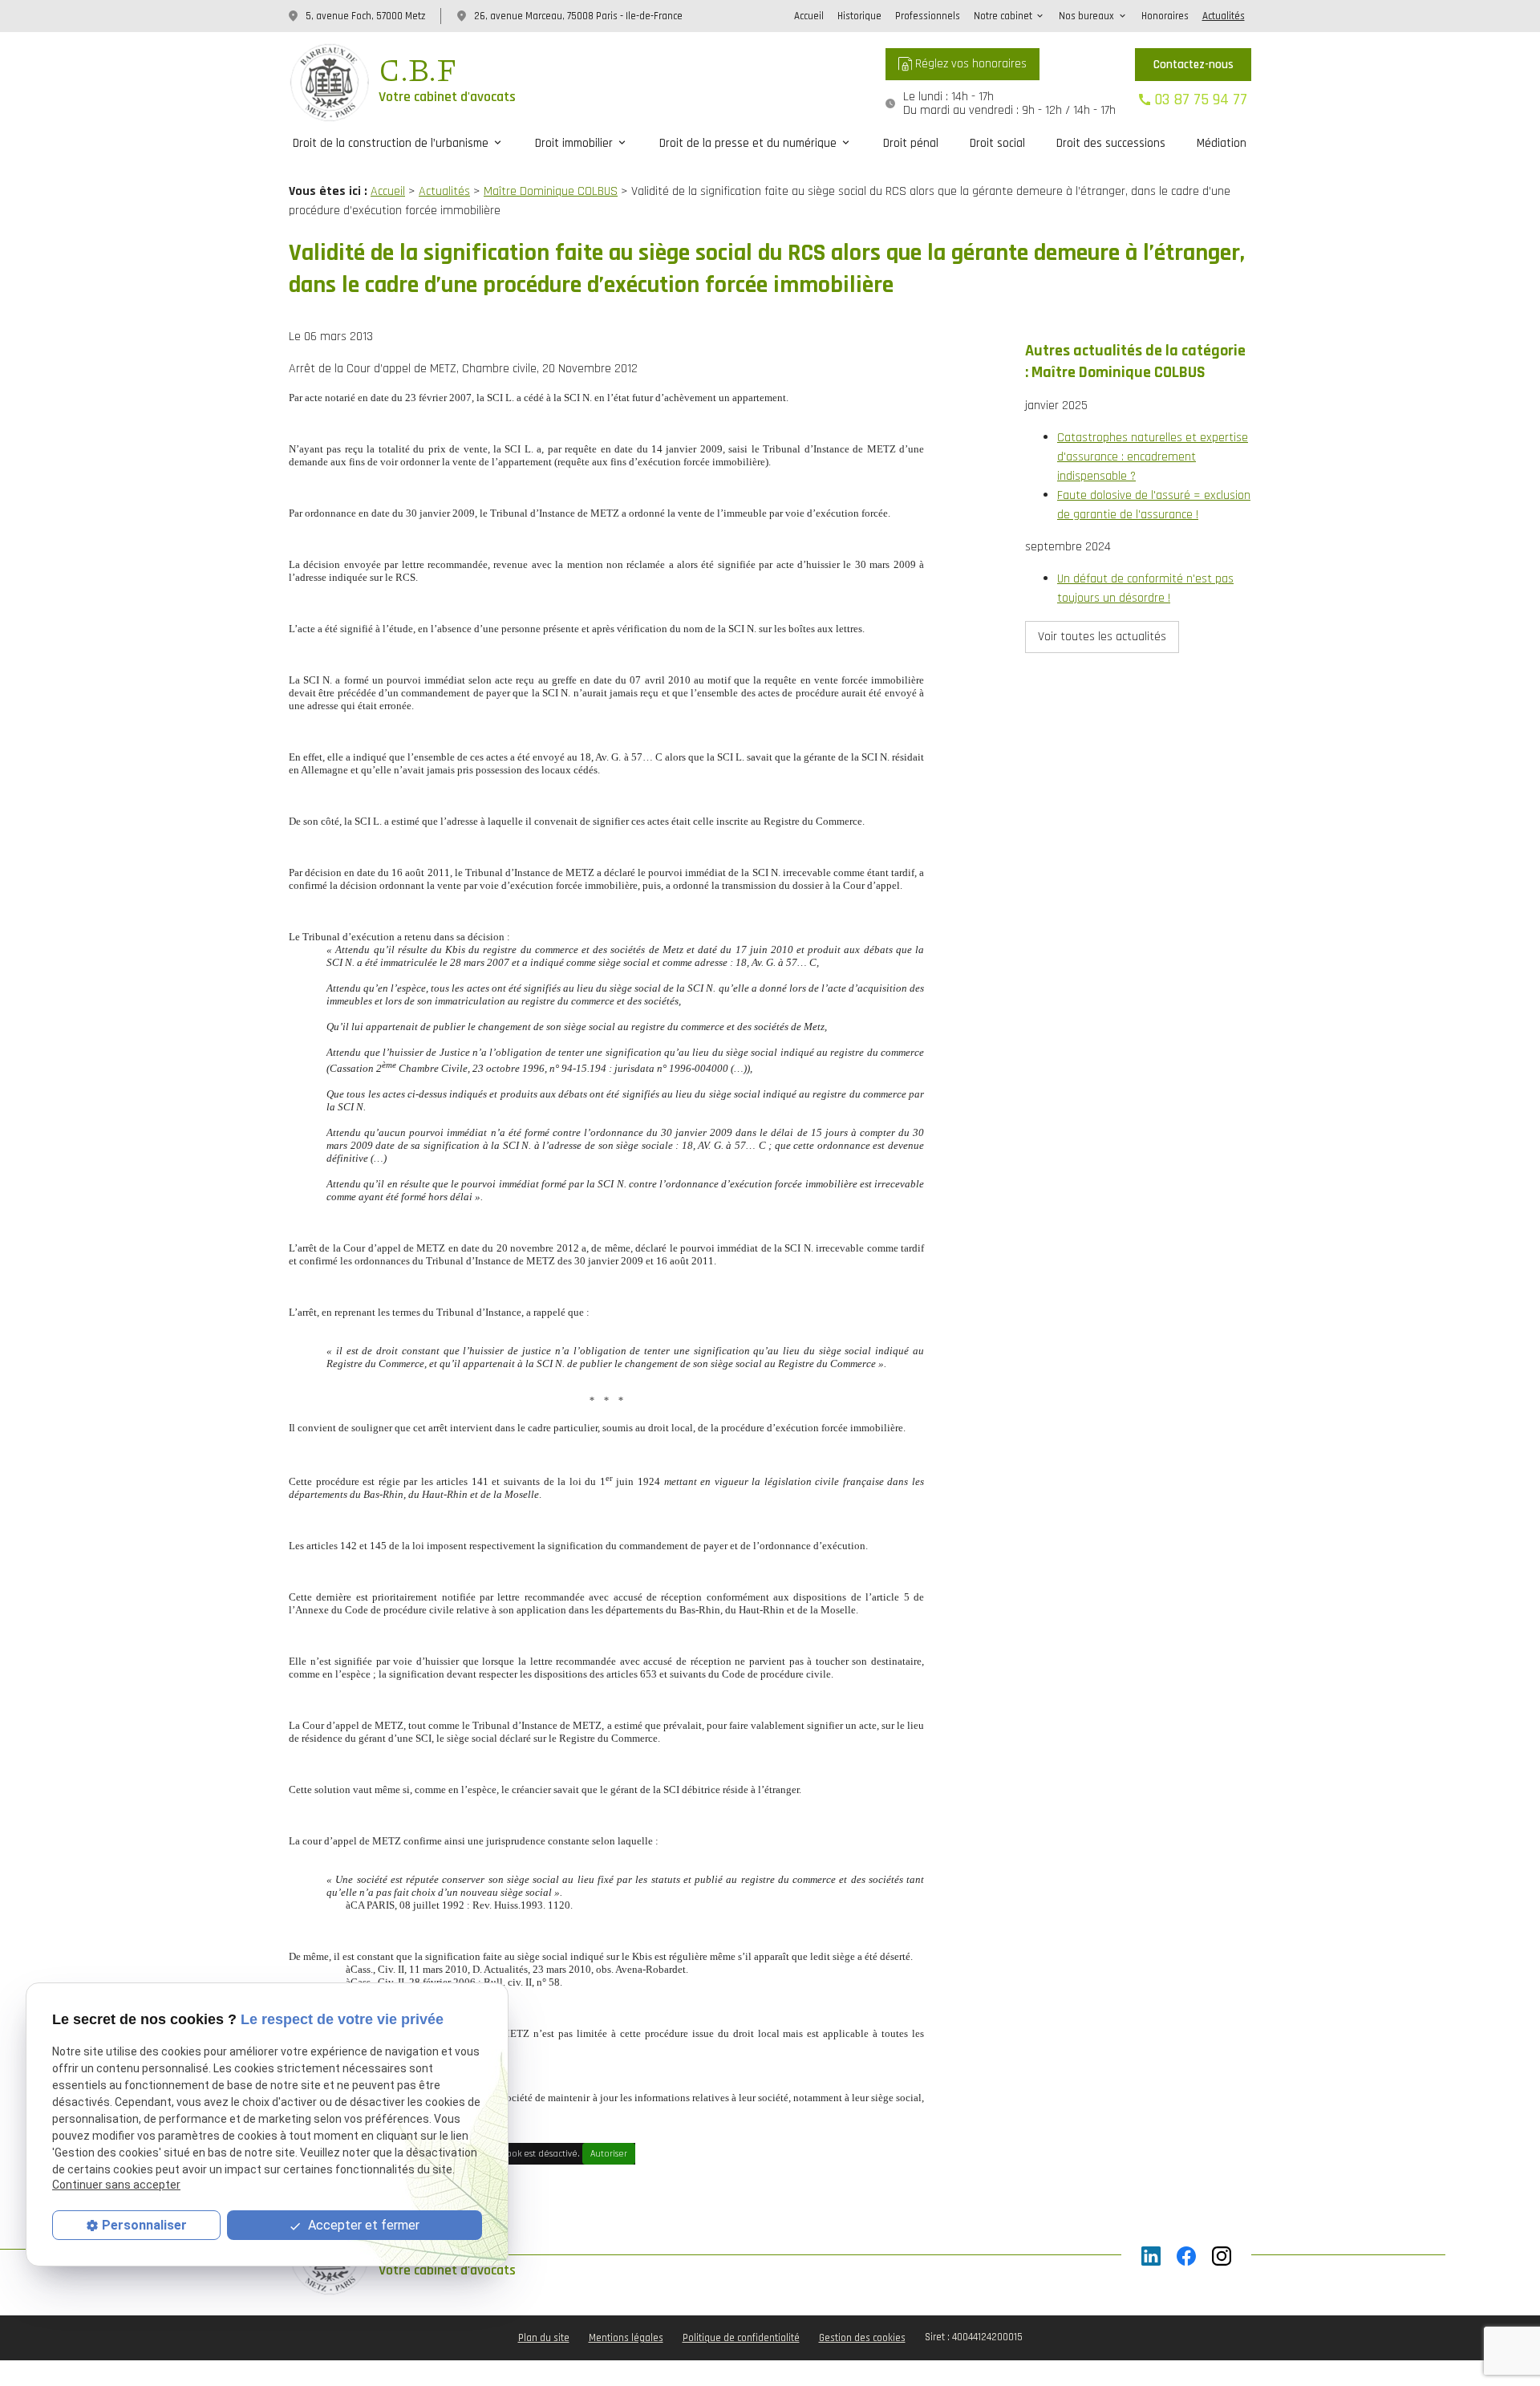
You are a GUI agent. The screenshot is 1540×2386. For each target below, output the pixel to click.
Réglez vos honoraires (969, 64)
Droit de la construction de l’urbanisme (391, 143)
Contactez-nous (1193, 65)
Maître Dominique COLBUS (551, 191)
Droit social (997, 143)
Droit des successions (1111, 143)
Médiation (1222, 143)
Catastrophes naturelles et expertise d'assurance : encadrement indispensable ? (1153, 457)
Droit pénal (911, 143)
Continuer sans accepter (116, 2185)
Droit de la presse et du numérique (748, 143)
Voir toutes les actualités (1102, 637)
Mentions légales (626, 2338)
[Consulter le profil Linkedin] (1151, 2256)
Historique (859, 16)
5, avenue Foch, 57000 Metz (365, 16)
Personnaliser (144, 2225)
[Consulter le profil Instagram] (1222, 2256)
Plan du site (544, 2338)
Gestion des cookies (862, 2338)
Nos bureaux (1086, 16)
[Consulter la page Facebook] (1186, 2256)
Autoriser (609, 2154)
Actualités (1224, 16)
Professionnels (928, 16)
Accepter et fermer (362, 2225)
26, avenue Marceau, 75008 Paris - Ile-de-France (578, 16)
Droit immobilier (574, 143)
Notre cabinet (1003, 16)
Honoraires (1165, 16)
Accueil (809, 16)
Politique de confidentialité (741, 2338)
